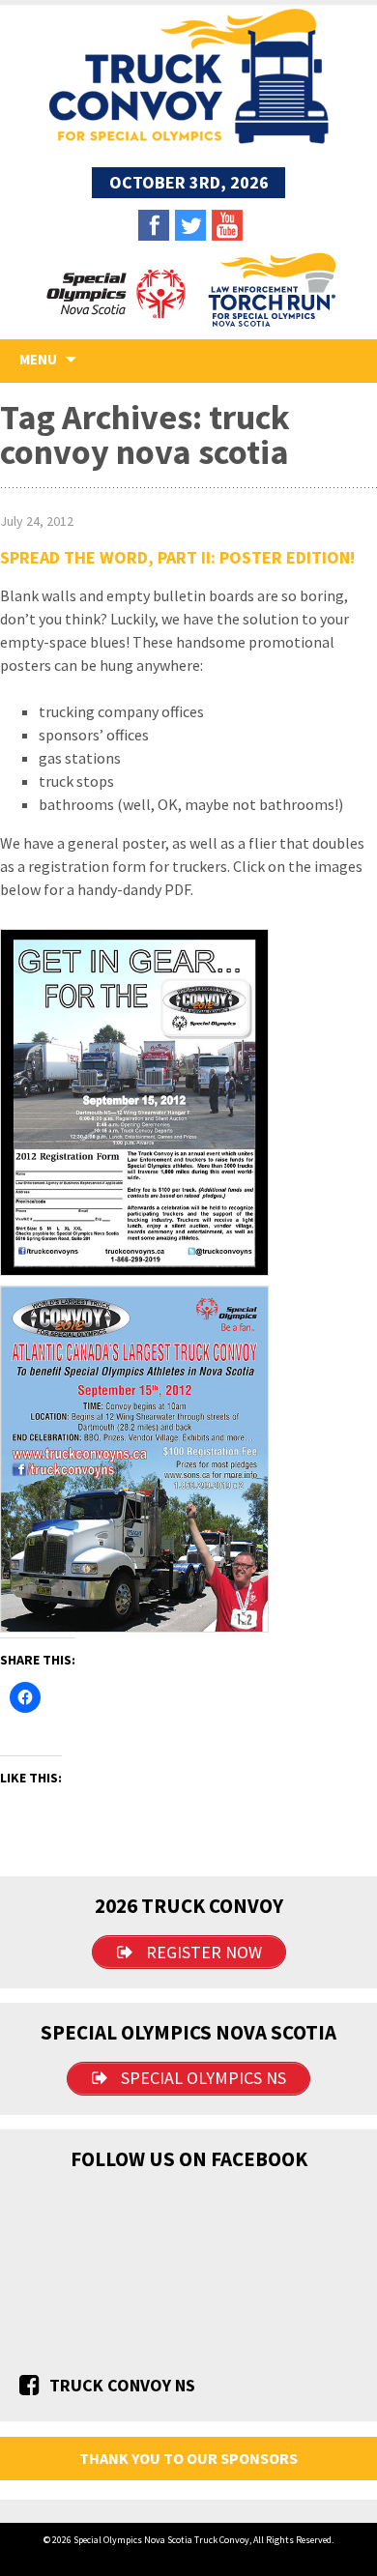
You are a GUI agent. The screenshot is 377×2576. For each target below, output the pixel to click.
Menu (38, 359)
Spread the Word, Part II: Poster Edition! (177, 557)
